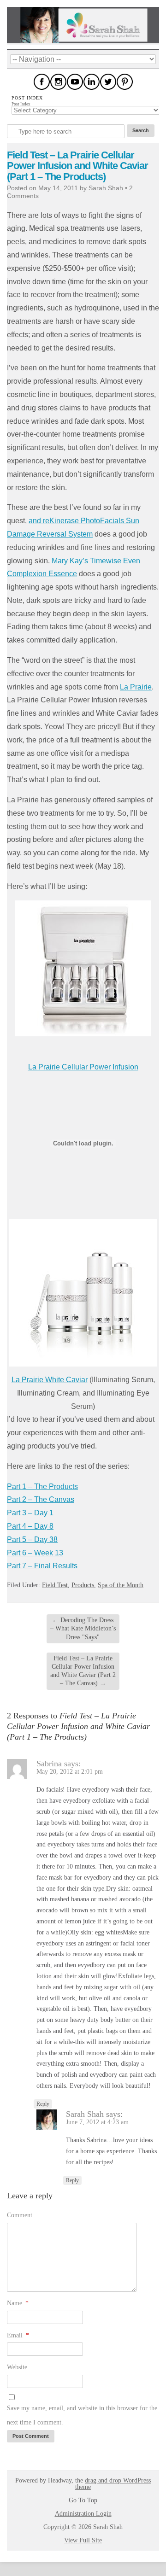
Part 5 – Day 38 (32, 1539)
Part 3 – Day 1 (30, 1513)
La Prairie (136, 687)
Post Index (21, 104)
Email (18, 2335)
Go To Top (83, 2500)
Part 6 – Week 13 (35, 1553)
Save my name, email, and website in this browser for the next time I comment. (82, 2415)
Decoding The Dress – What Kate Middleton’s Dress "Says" (83, 1628)
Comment (20, 2215)
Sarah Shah (85, 2114)
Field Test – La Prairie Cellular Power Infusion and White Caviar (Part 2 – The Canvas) (83, 1671)
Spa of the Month (121, 1585)
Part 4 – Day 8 (30, 1526)
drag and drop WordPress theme (113, 2484)
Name (18, 2303)
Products (83, 1585)
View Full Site (83, 2540)
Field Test (55, 1585)
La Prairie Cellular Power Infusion (83, 1067)
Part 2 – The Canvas (41, 1499)
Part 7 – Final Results (42, 1566)
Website (17, 2367)
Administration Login (83, 2514)
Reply (43, 2104)
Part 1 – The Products (42, 1487)
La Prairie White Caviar (50, 1380)
